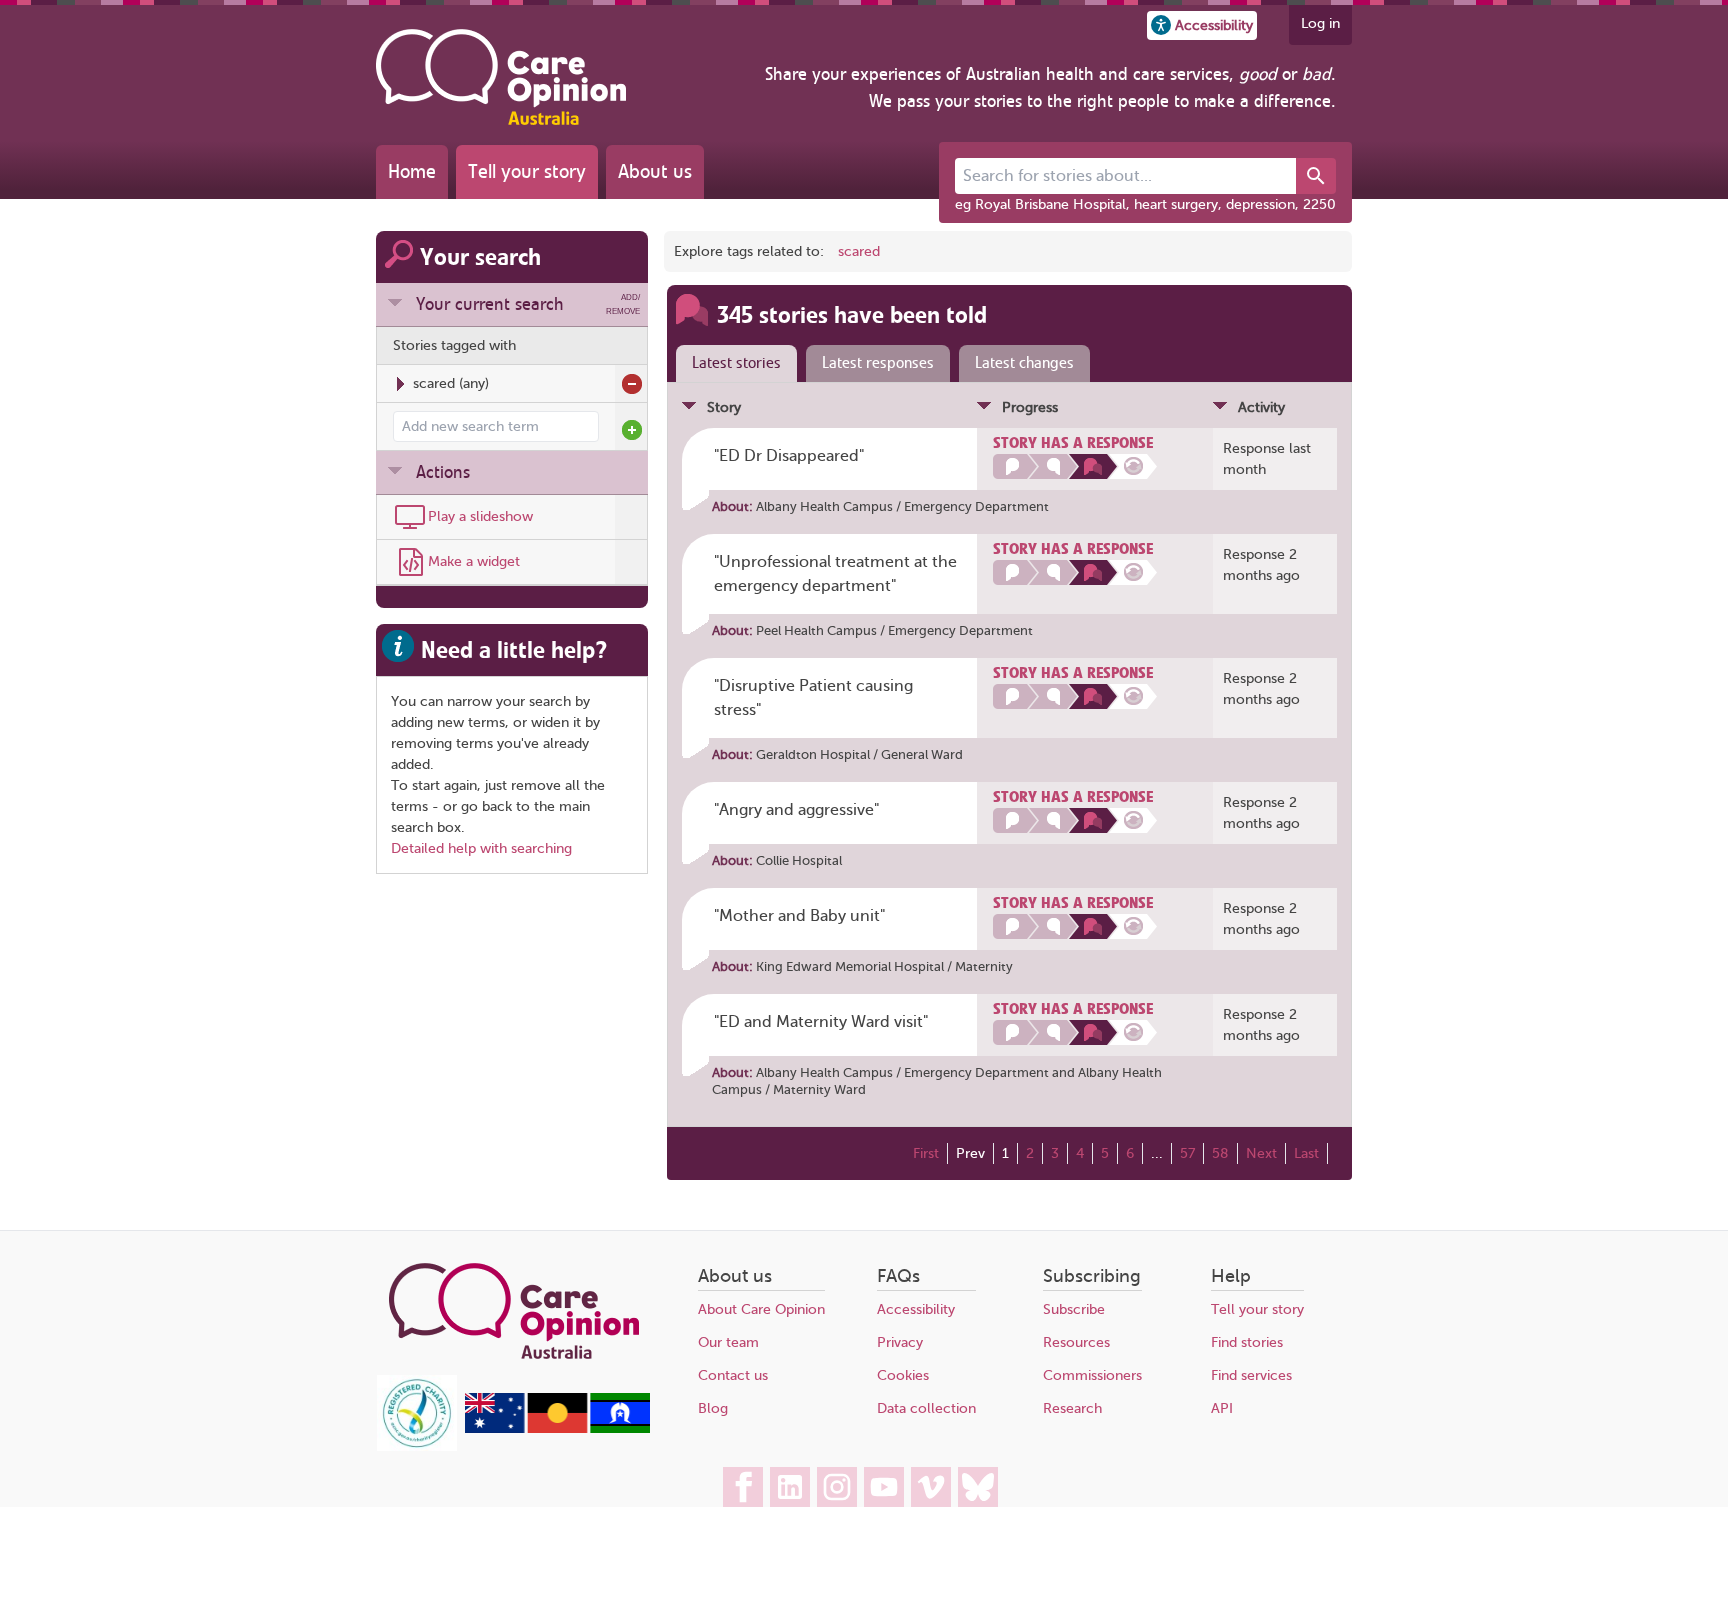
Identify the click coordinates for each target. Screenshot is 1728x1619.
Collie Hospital (799, 860)
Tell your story (527, 171)
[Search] (1316, 176)
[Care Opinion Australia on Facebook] (743, 1487)
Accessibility (916, 1309)
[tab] (732, 364)
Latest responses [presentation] (878, 363)
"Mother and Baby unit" (799, 916)
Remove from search (632, 384)
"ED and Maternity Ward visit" (821, 1022)
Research (1072, 1408)
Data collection (926, 1408)
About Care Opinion (761, 1309)
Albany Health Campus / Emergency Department (902, 506)
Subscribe (1074, 1309)
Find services (1251, 1375)
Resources (1076, 1342)
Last (1306, 1153)
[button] (1202, 25)
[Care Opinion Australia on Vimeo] (931, 1487)
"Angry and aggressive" (796, 810)
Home (412, 171)
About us (655, 171)
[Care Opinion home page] (501, 77)
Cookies (903, 1375)
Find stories (1247, 1342)
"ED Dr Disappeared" (789, 456)
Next (1261, 1153)
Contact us (733, 1375)
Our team (728, 1342)
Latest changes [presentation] (1024, 363)
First (926, 1153)
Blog (713, 1408)
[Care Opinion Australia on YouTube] (884, 1487)
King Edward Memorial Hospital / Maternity (884, 966)
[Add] (632, 430)
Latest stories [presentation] (736, 363)
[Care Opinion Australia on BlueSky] (978, 1487)
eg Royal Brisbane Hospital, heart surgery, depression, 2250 (1145, 204)
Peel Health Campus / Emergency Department (894, 630)
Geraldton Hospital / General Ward (859, 754)
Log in (1320, 23)
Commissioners (1092, 1375)
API (1222, 1408)
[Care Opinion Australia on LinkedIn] (790, 1487)
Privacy (900, 1342)
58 (1220, 1153)
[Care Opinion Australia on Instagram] (837, 1487)
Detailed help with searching (481, 848)
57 (1187, 1153)
